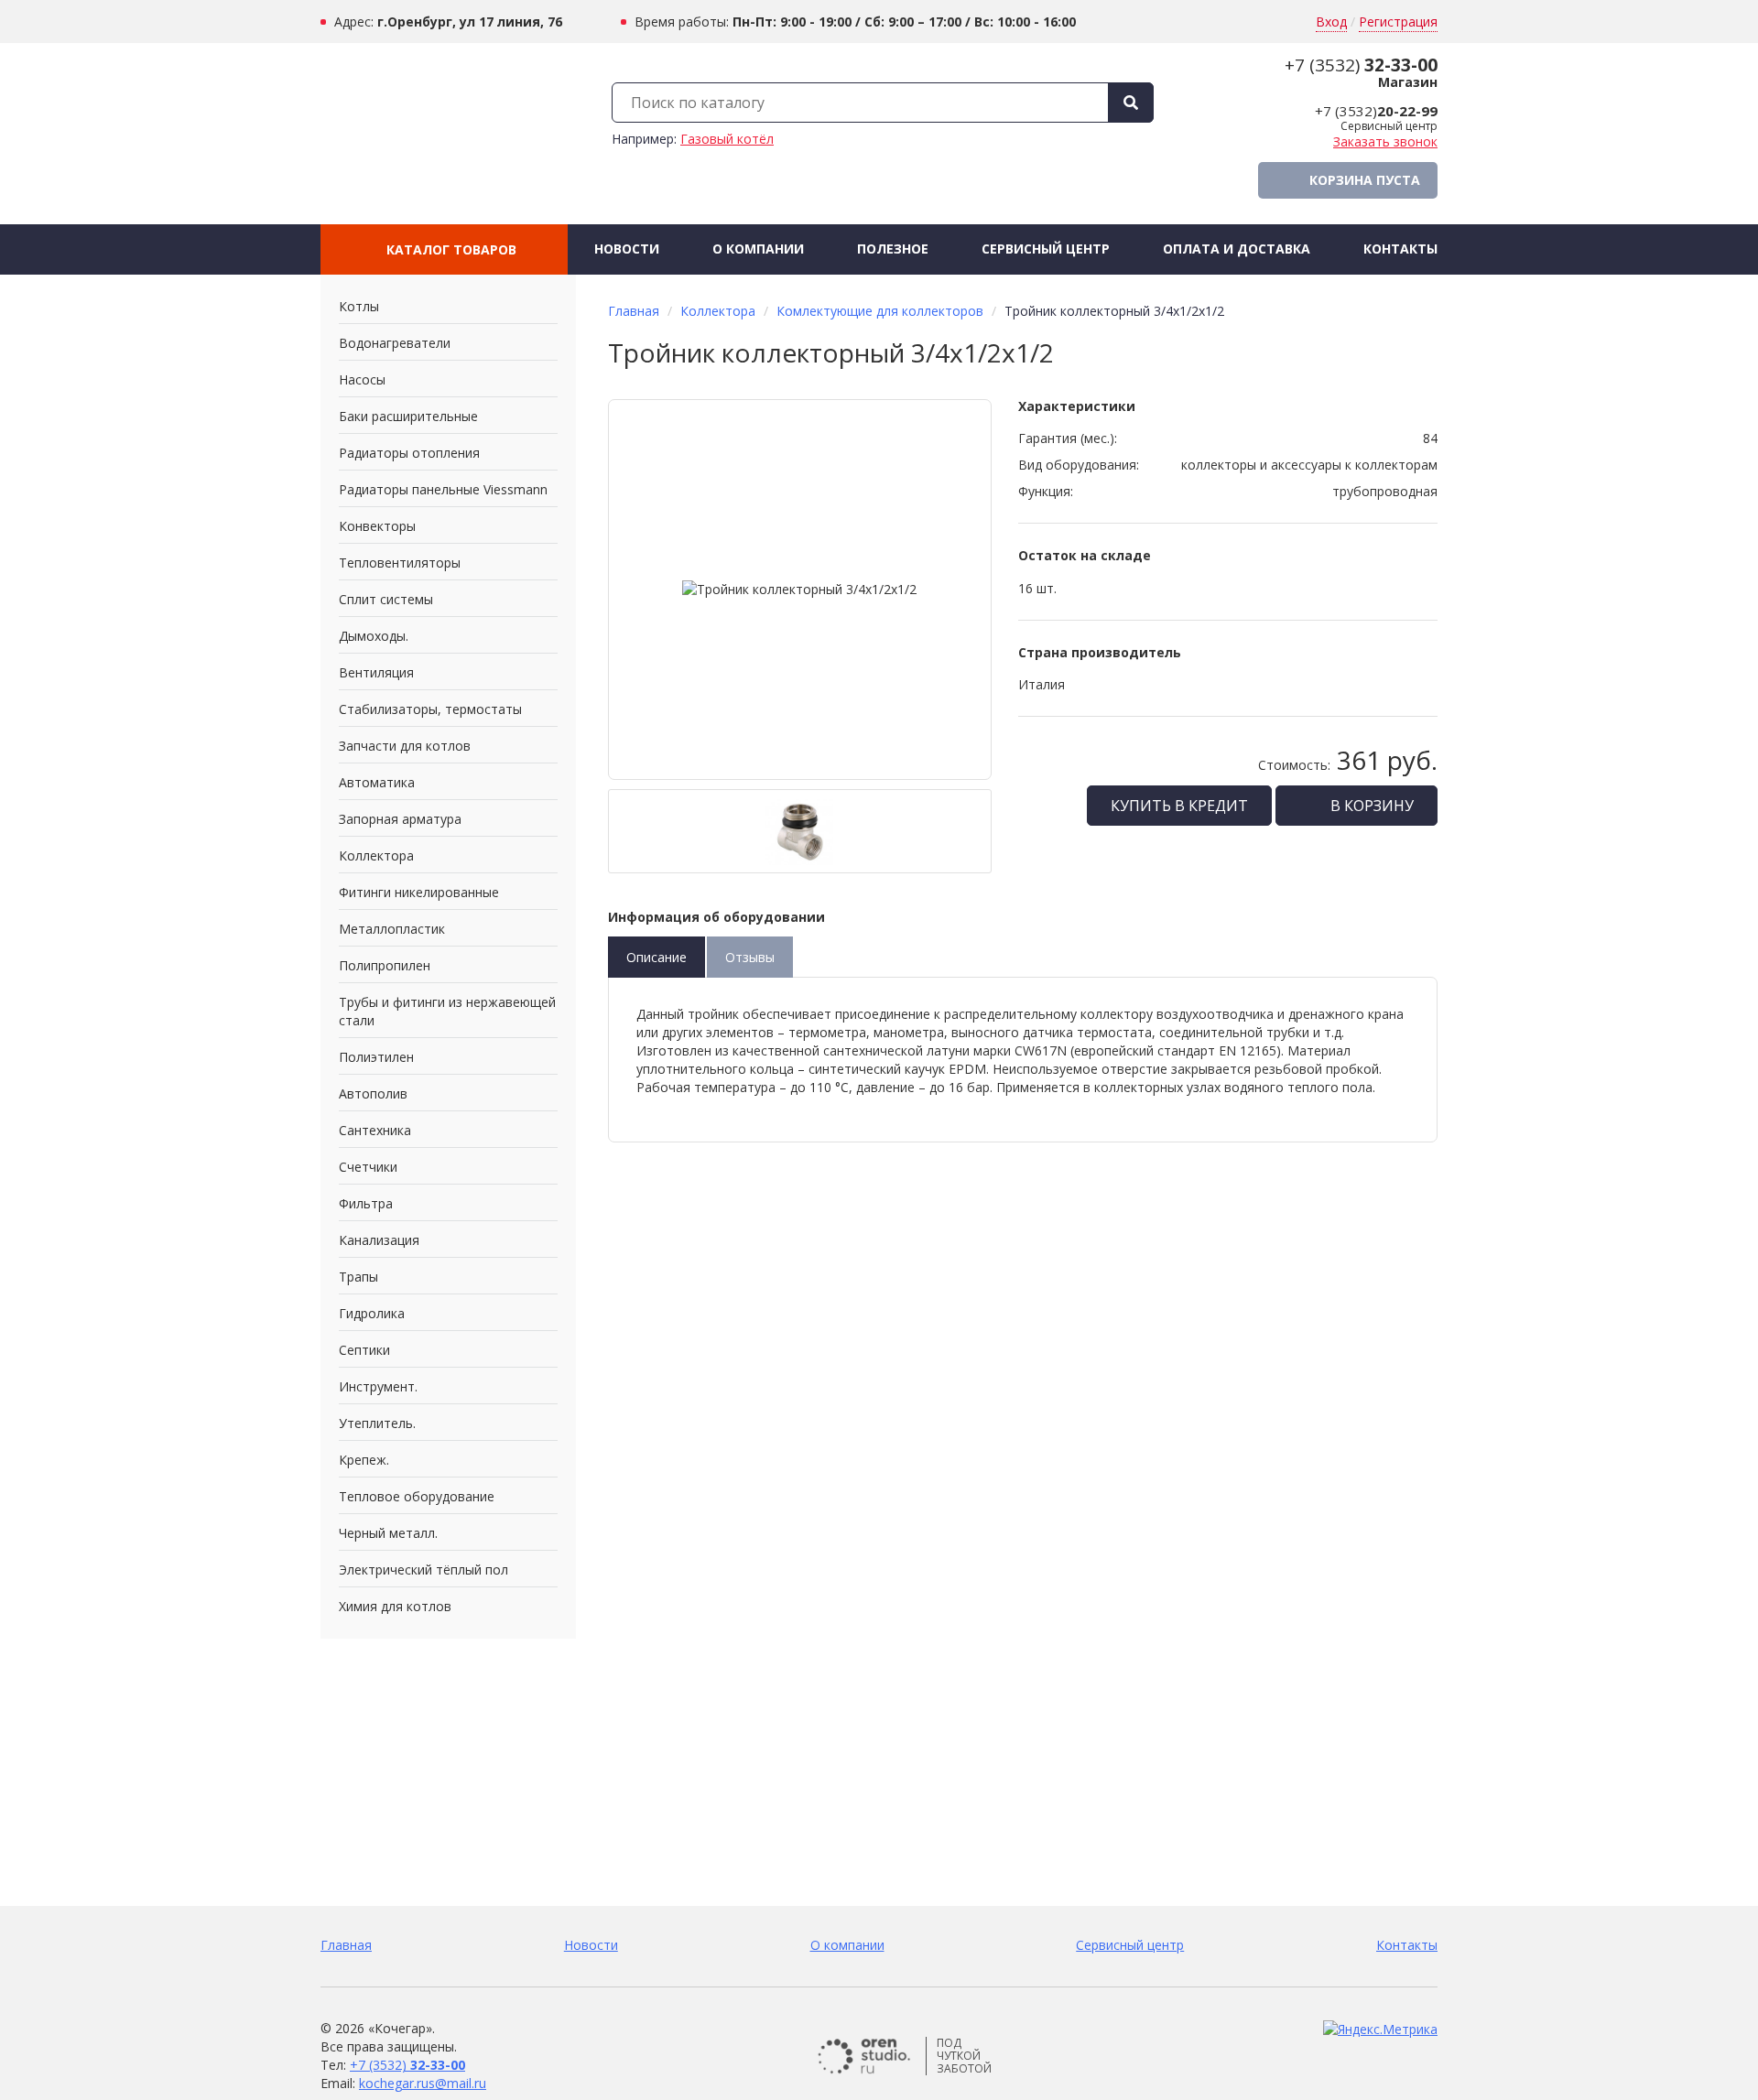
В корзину (1370, 806)
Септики (364, 1350)
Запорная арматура (400, 819)
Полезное (893, 249)
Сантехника (375, 1130)
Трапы (358, 1277)
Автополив (373, 1093)
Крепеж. (364, 1460)
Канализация (379, 1240)
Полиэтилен (376, 1057)
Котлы (359, 306)
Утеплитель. (377, 1423)
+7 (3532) (1361, 65)
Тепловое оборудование (417, 1496)
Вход (1331, 22)
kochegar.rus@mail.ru (423, 2083)
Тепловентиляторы (400, 563)
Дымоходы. (374, 636)
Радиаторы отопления (409, 453)
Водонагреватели (395, 343)
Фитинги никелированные (419, 892)
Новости (627, 249)
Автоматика (377, 782)
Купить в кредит (1179, 806)
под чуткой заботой (964, 2056)
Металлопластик (392, 929)
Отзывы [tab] (750, 957)
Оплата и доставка (1237, 249)
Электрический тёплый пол (423, 1570)
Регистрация (1398, 22)
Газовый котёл (727, 139)
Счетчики (368, 1167)
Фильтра (366, 1203)
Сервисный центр (1046, 249)
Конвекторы (377, 526)
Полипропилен (385, 965)
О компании (758, 249)
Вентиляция (376, 672)
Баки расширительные (408, 416)
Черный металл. (388, 1533)
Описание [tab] (657, 957)
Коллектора (376, 855)
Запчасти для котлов (405, 746)
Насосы (362, 379)
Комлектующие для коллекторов (880, 311)
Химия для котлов (395, 1606)
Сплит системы (386, 599)
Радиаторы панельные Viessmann (443, 489)
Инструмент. (378, 1386)
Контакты (1400, 249)
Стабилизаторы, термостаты (430, 709)
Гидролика (372, 1313)
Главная (634, 311)
